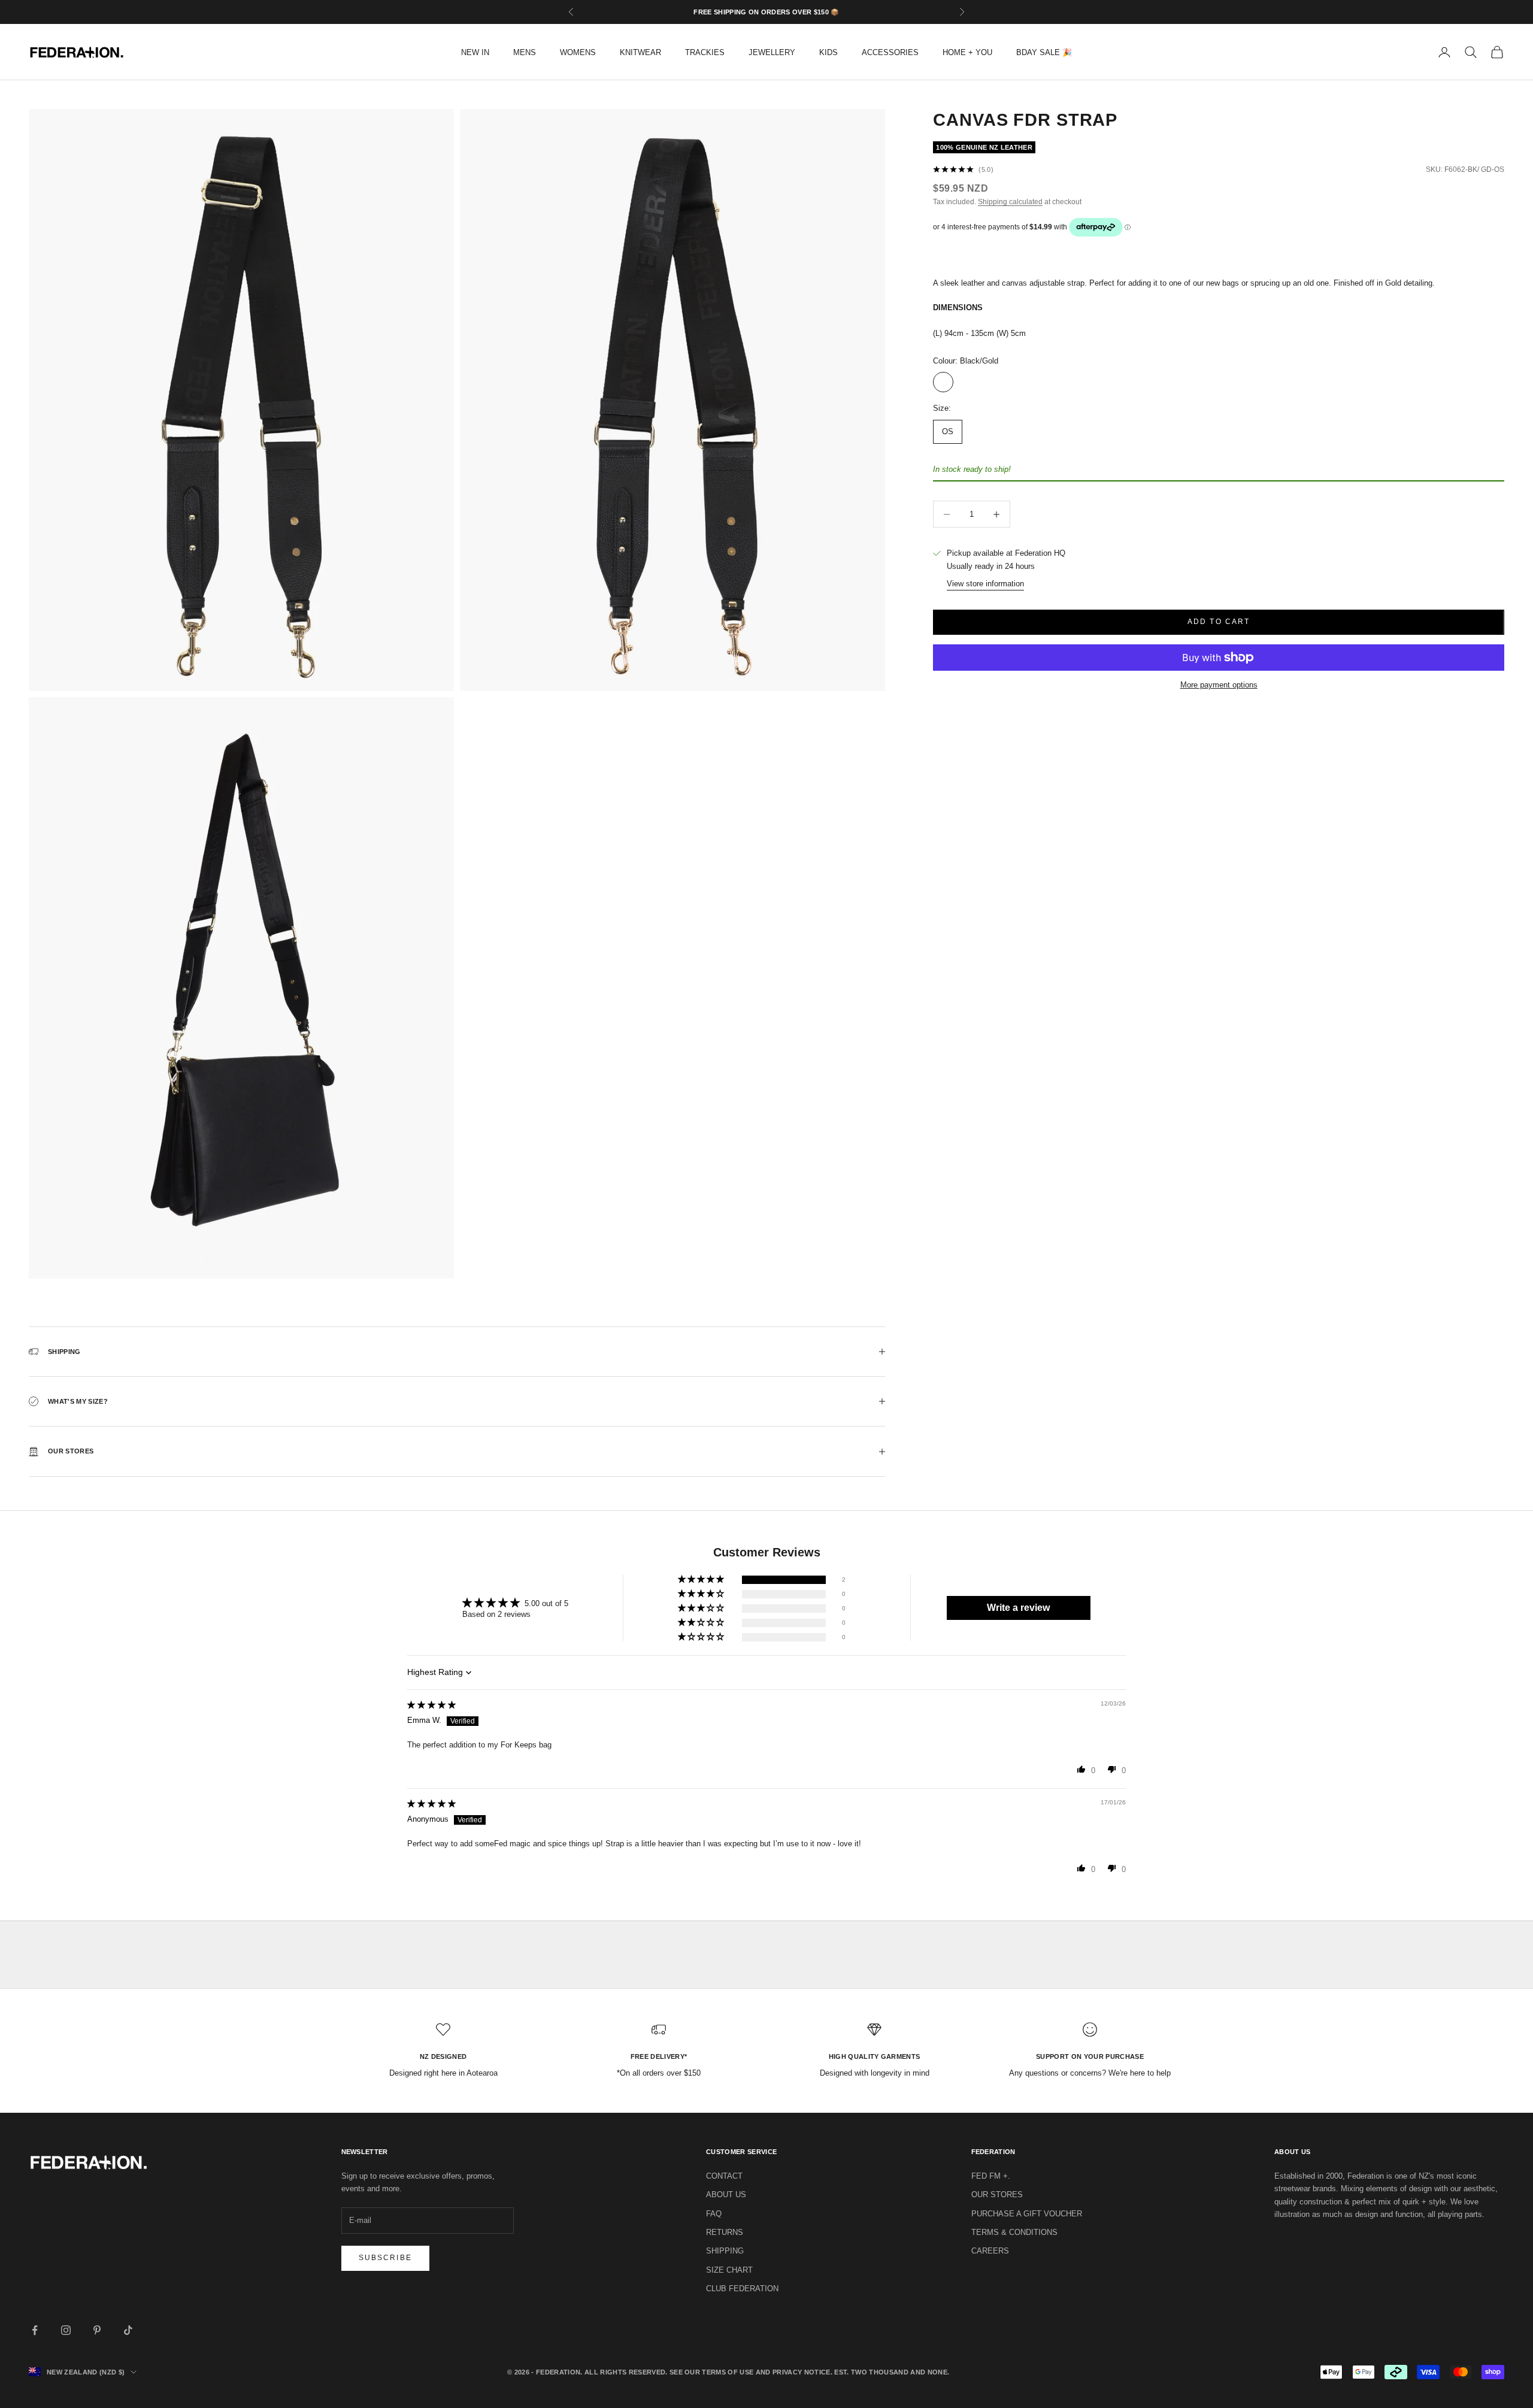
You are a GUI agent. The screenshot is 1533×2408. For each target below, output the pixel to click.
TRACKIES (705, 52)
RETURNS (725, 2232)
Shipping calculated (1010, 202)
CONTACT (724, 2176)
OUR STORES (997, 2195)
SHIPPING (725, 2251)
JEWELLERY (772, 52)
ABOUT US (726, 2195)
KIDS (828, 52)
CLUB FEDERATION (742, 2289)
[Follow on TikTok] (128, 2330)
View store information (985, 584)
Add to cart (1219, 622)
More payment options (1219, 685)
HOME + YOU (967, 52)
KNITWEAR (640, 52)
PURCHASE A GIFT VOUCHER (1027, 2214)
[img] (431, 1705)
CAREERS (990, 2251)
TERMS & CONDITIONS (1014, 2232)
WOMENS (578, 52)
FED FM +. (991, 2176)
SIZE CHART (729, 2270)
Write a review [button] (1018, 1608)
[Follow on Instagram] (66, 2330)
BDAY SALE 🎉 (1044, 52)
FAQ (714, 2214)
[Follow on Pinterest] (97, 2330)
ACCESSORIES (890, 52)
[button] (702, 1579)
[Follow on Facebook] (35, 2330)
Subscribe (385, 2258)
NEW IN (475, 52)
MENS (525, 52)
